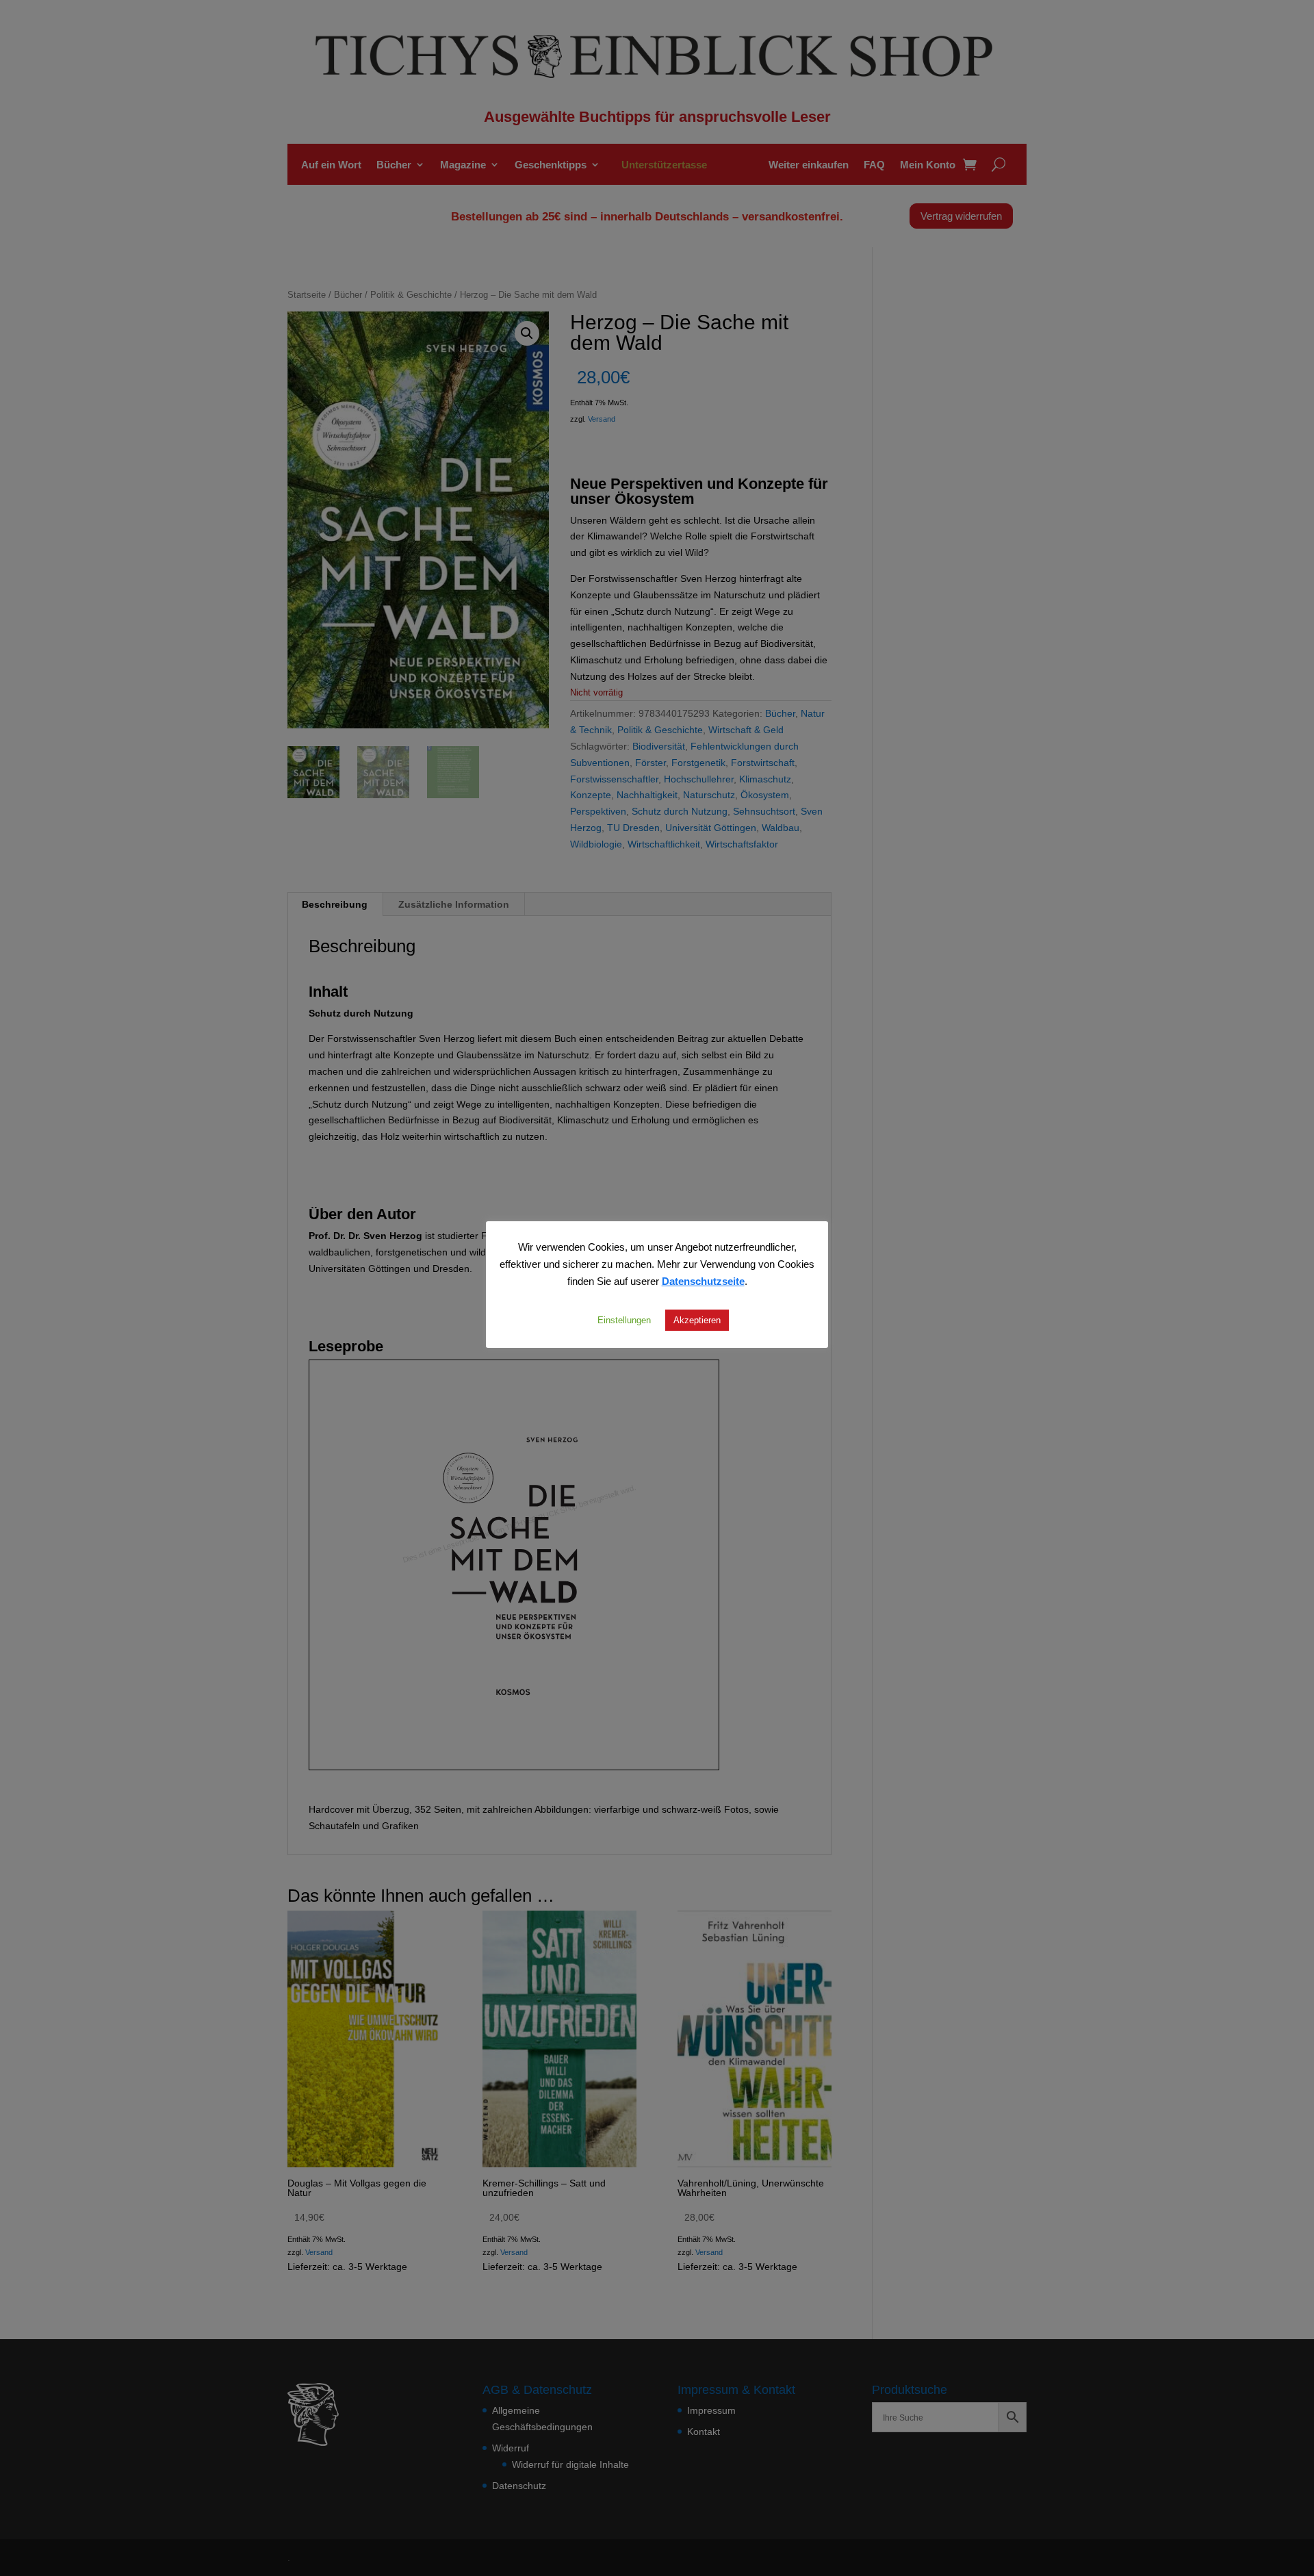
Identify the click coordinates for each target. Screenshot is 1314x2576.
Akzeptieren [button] (697, 1320)
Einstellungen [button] (624, 1320)
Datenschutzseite (703, 1281)
